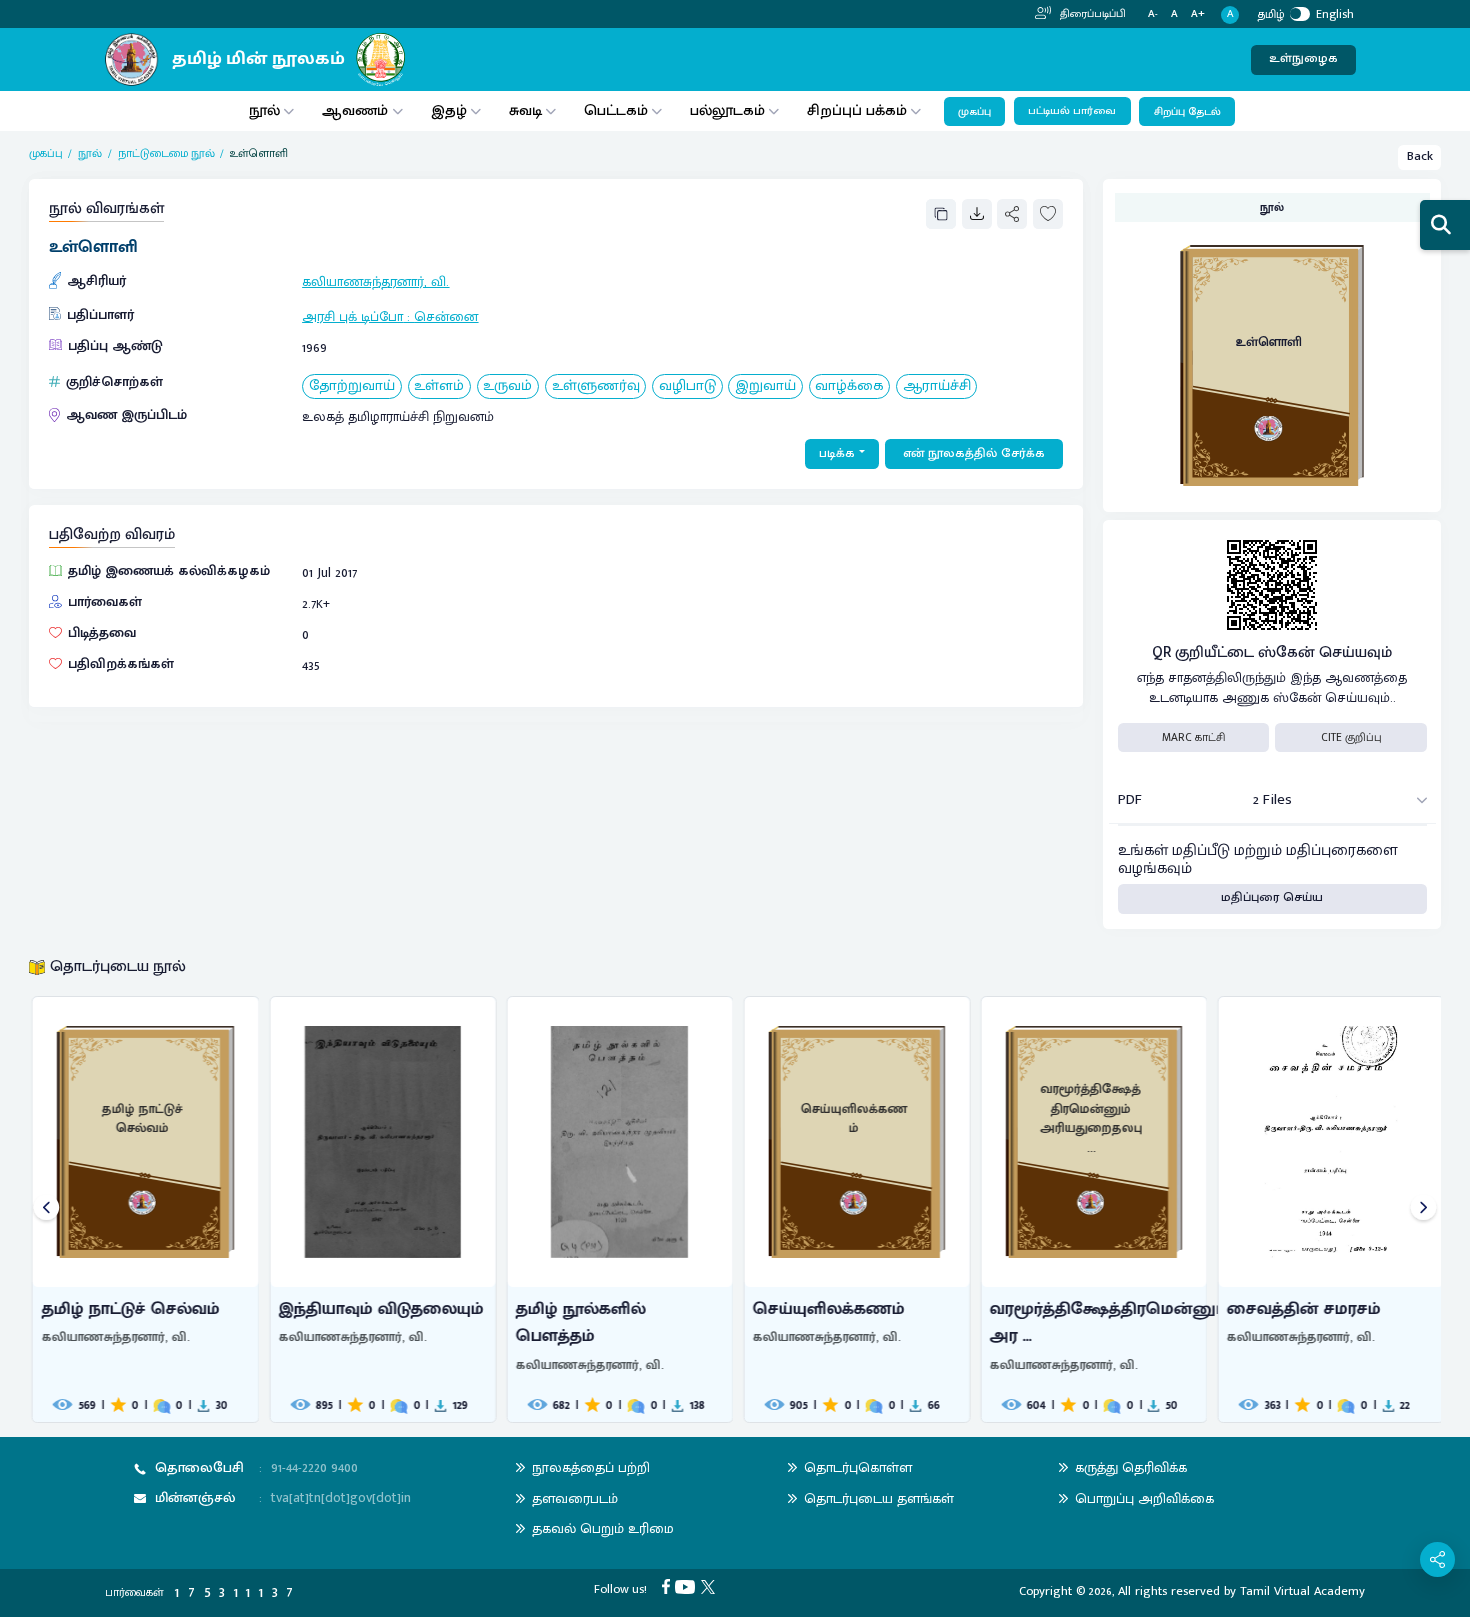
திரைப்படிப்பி (1091, 14)
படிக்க (837, 453)
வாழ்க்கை (849, 386)
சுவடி (525, 110)
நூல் (264, 110)
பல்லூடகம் (727, 110)
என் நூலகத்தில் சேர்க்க (974, 453)
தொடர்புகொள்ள (858, 1467)
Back (1420, 156)
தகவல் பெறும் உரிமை (603, 1528)
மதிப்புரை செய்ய (1272, 897)
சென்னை (446, 316)
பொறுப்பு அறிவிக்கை (1144, 1498)
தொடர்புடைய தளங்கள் (879, 1498)
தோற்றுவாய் (352, 386)
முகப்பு (974, 112)
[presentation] (46, 1209)
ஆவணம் (357, 110)
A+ (1198, 14)
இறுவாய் (765, 386)
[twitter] (711, 1586)
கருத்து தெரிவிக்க (1131, 1467)
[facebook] (669, 1586)
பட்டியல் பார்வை (1072, 111)
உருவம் (507, 386)
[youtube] (688, 1586)
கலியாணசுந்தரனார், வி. (375, 281)
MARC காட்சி (1193, 737)
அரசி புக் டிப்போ (352, 316)
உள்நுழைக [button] (1303, 58)
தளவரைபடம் (575, 1498)
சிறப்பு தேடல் (1187, 112)
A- (1153, 14)
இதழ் (449, 110)
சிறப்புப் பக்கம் (857, 110)
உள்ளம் (439, 386)
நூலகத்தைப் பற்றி (591, 1467)
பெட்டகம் (616, 110)
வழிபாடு (687, 386)
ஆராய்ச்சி (937, 386)
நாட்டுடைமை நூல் (166, 153)
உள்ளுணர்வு (596, 386)
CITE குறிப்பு (1351, 737)
